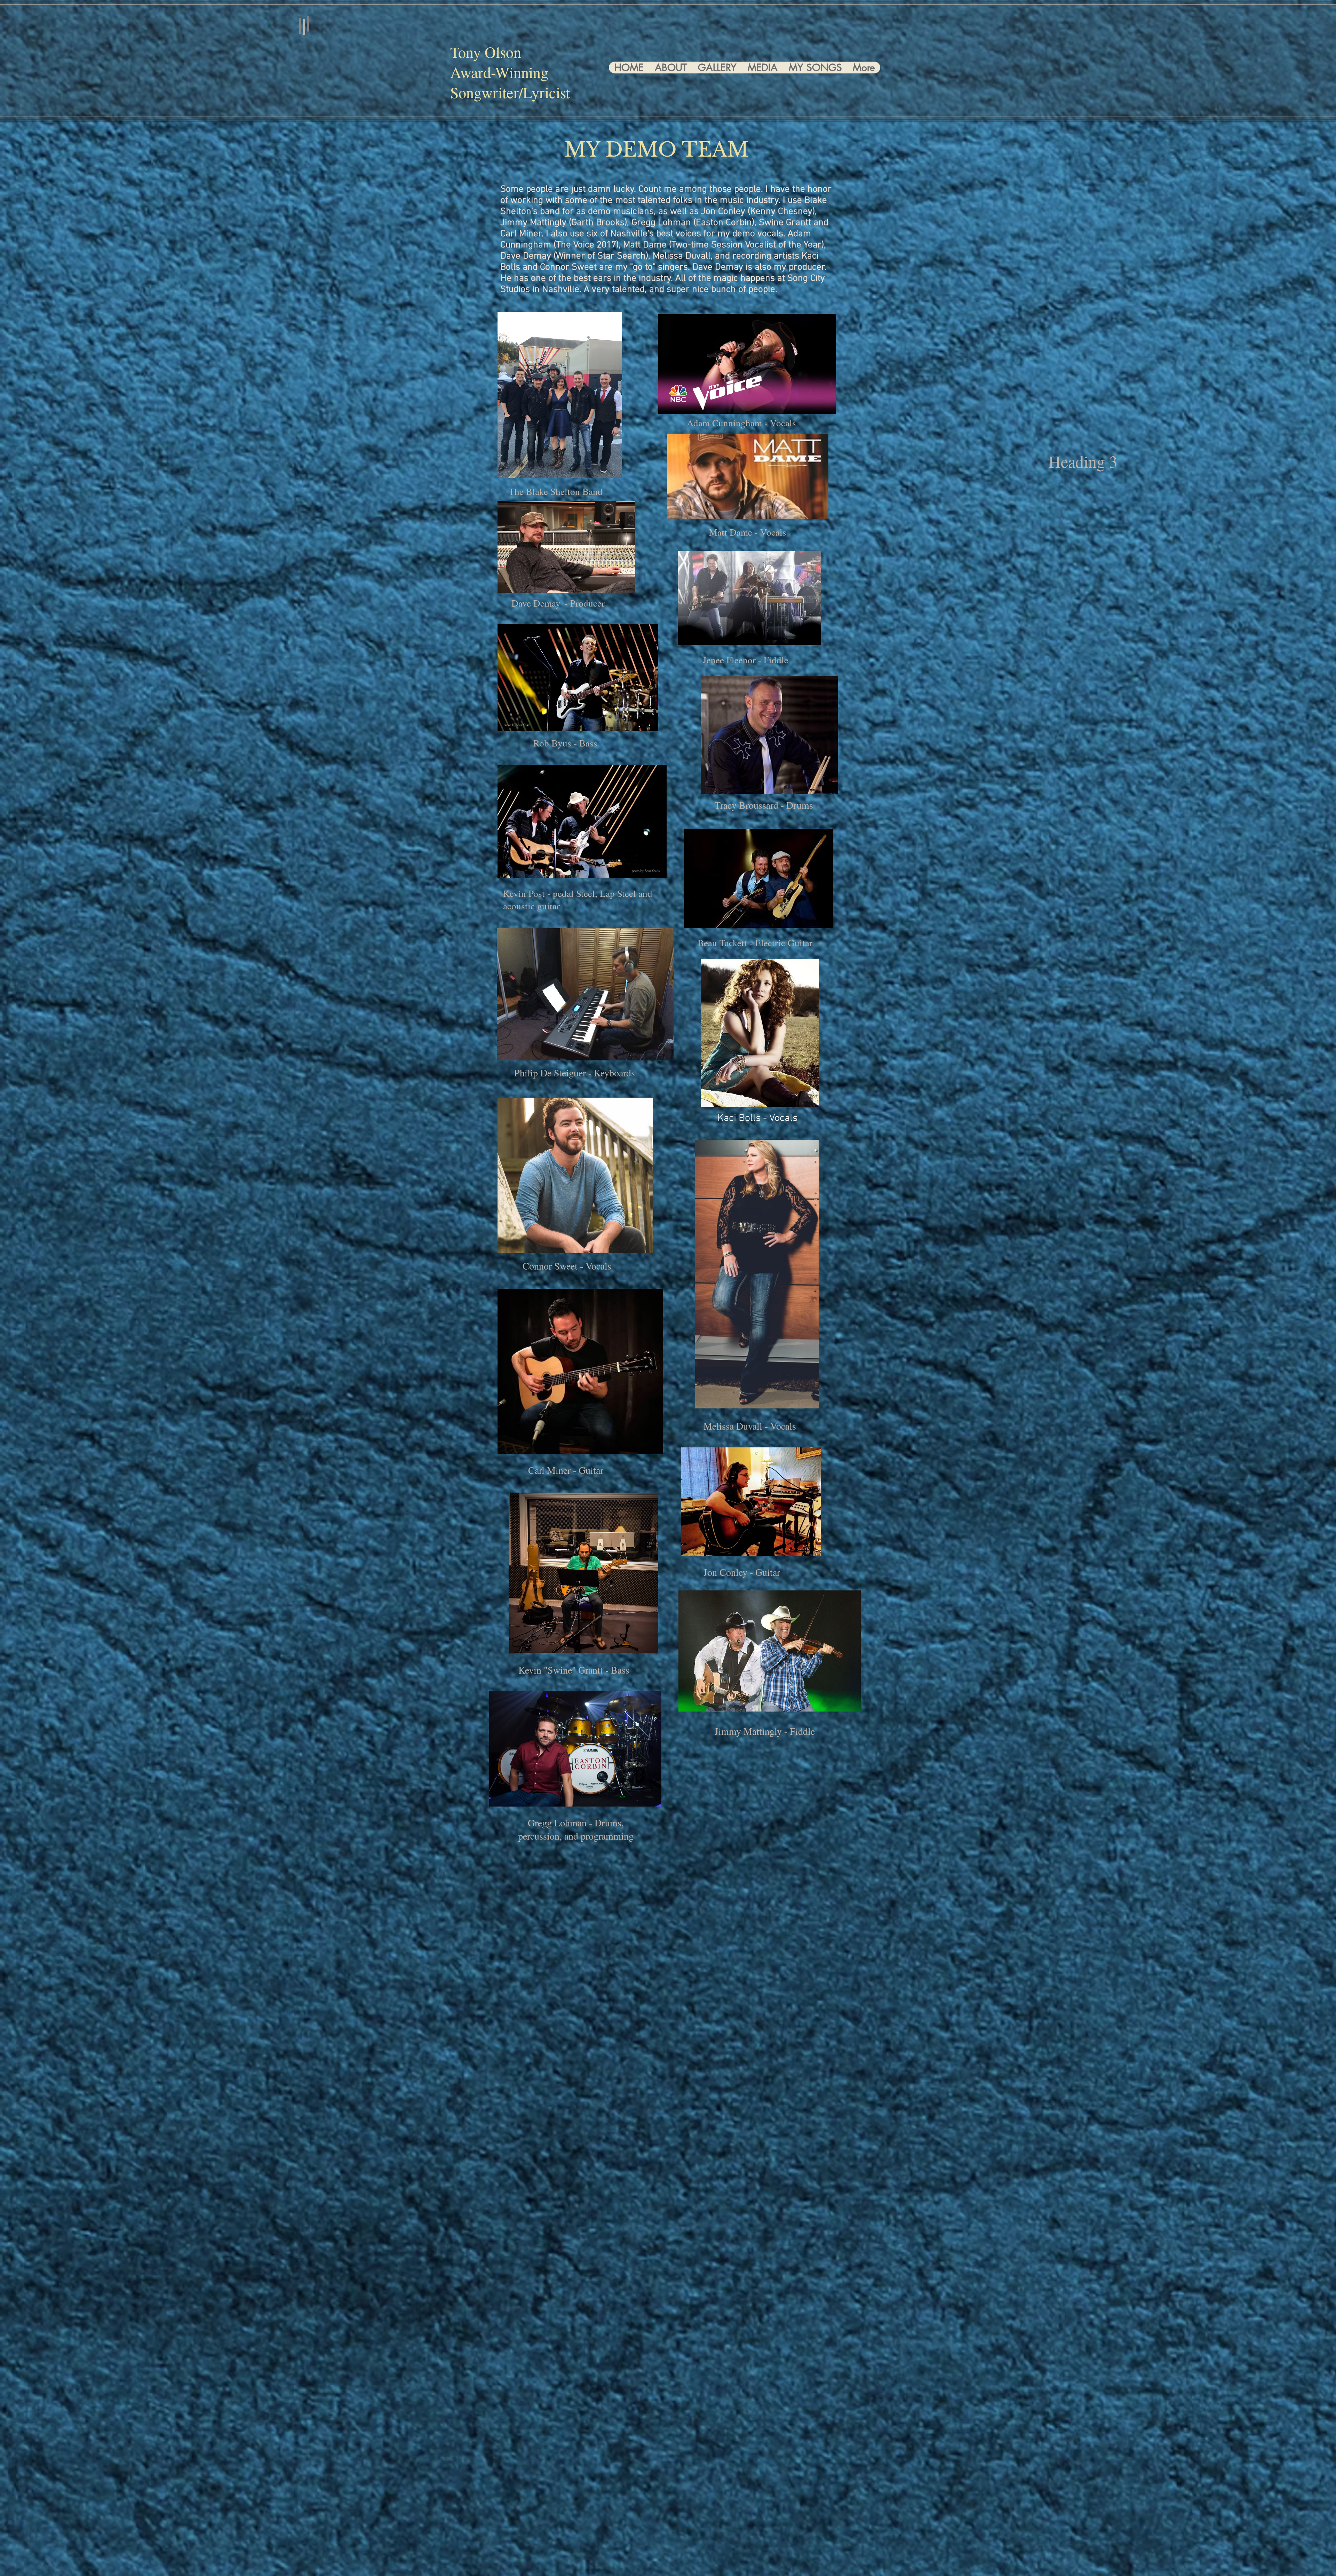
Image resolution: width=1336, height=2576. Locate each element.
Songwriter (484, 92)
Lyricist (546, 92)
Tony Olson (486, 52)
